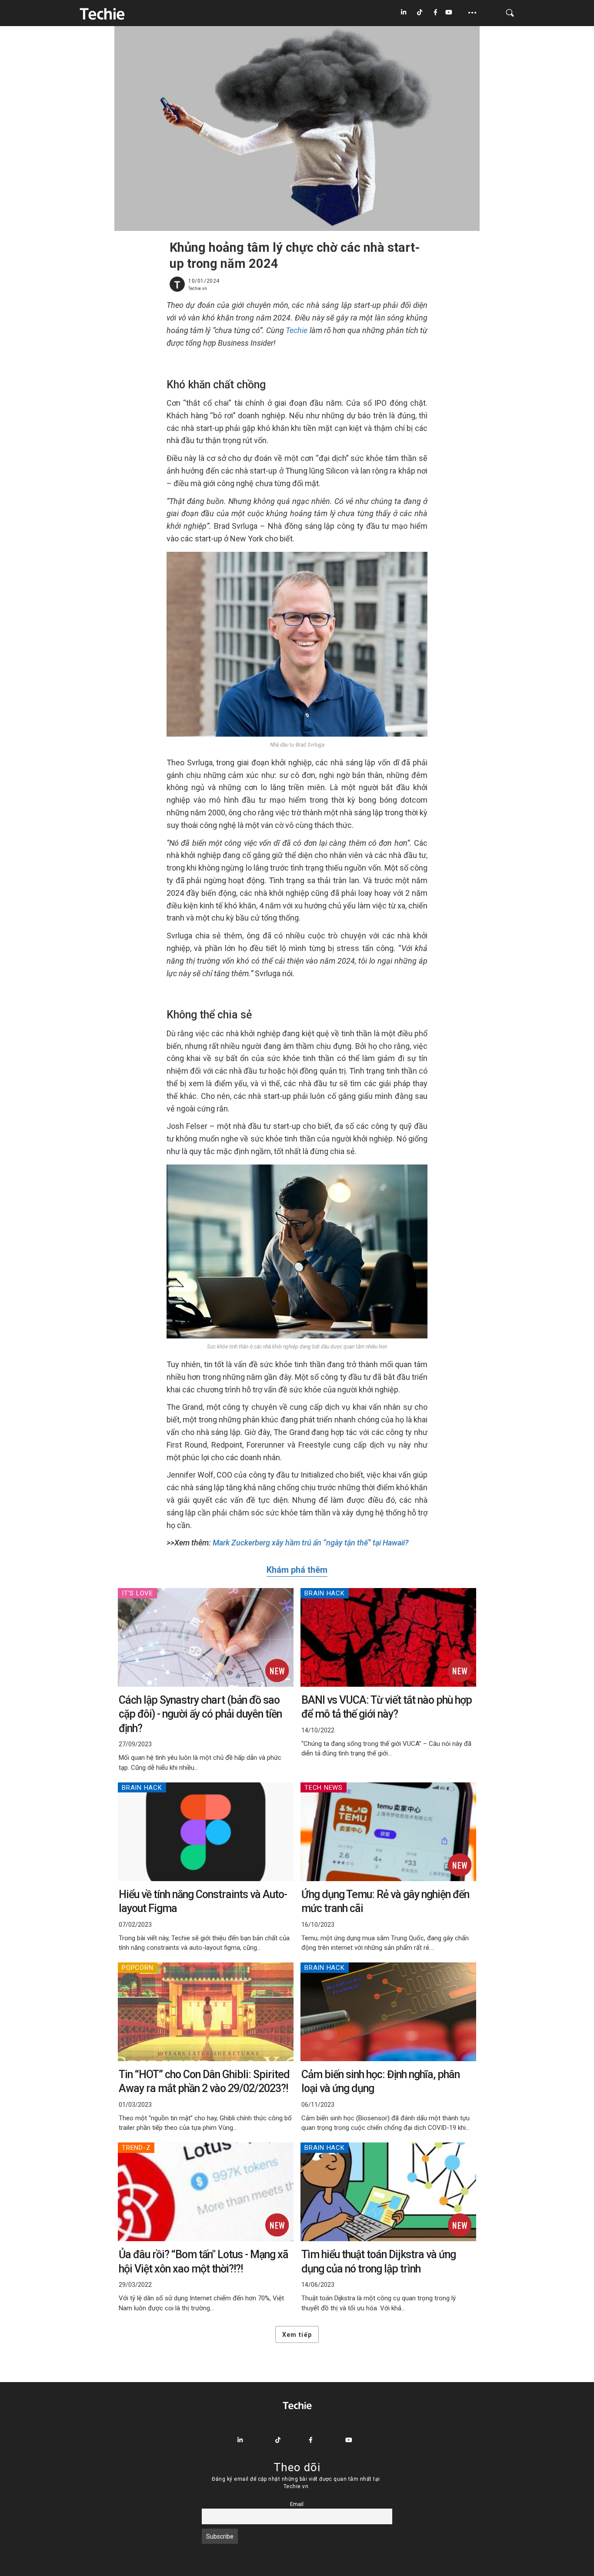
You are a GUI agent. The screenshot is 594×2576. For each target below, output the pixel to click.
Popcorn (137, 1968)
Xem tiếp (297, 2335)
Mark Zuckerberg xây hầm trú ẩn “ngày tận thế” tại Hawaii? (310, 1543)
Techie (297, 330)
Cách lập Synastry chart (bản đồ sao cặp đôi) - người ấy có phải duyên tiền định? (200, 1714)
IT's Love (137, 1593)
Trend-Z (136, 2148)
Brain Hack (325, 1593)
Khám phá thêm (297, 1570)
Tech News (324, 1788)
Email (297, 2504)
